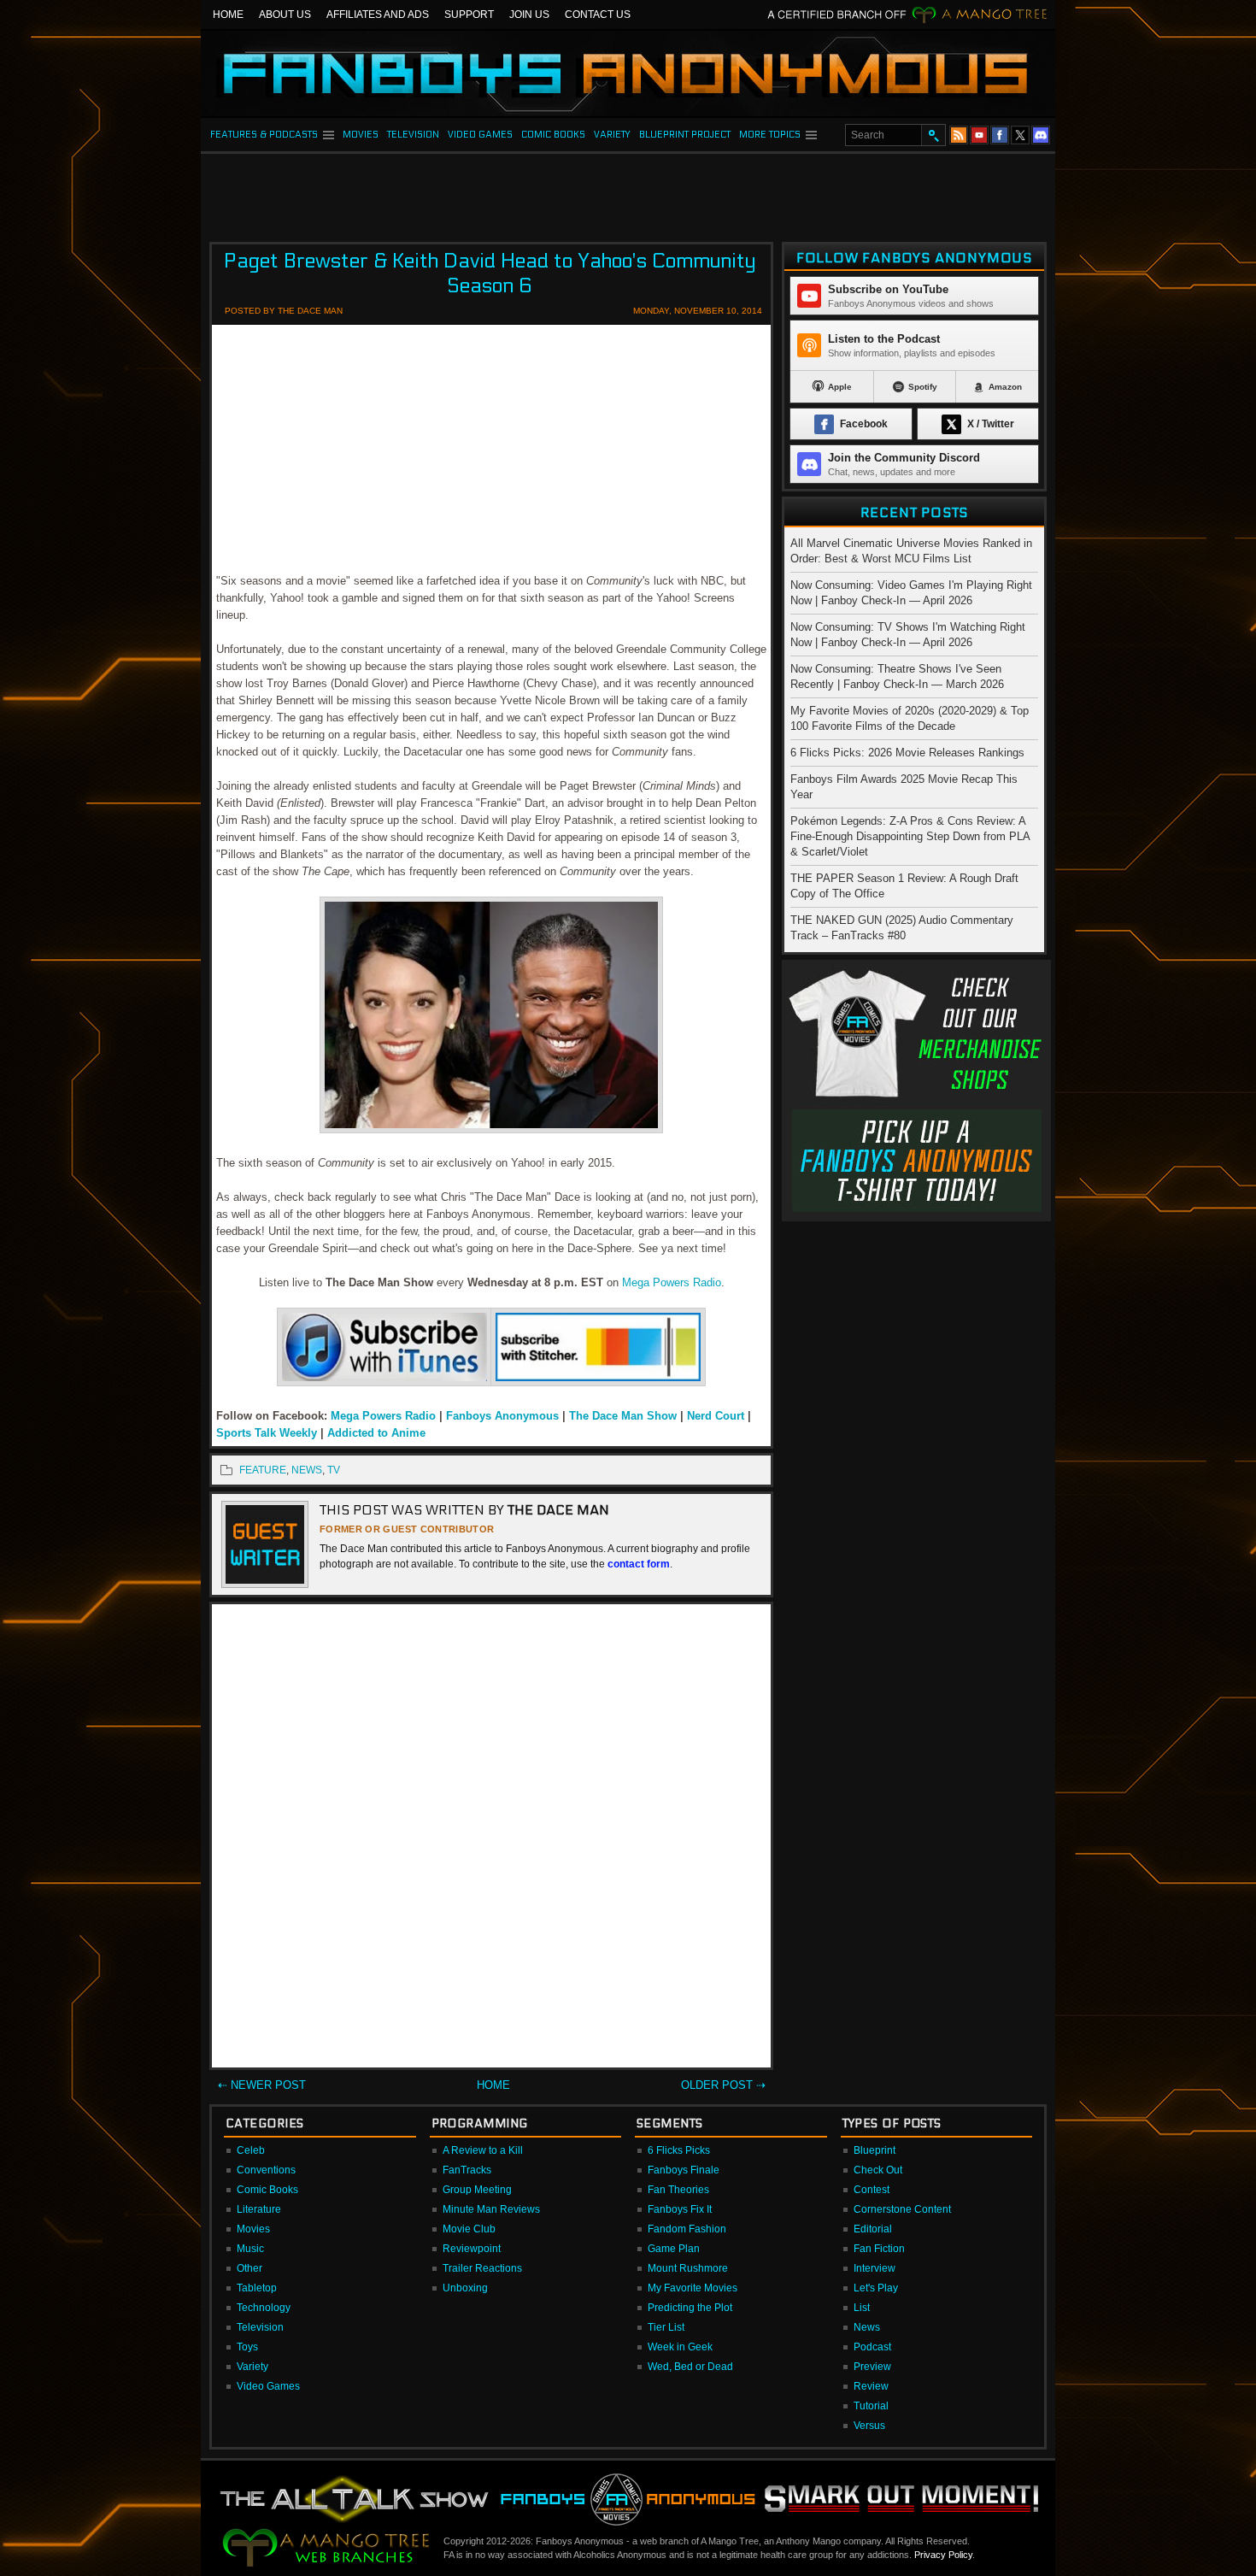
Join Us (529, 15)
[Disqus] (491, 1839)
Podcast (872, 2347)
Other (249, 2268)
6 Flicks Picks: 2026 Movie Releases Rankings (907, 753)
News (867, 2327)
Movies (253, 2229)
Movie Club (469, 2229)
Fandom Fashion (687, 2229)
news (307, 1470)
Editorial (873, 2229)
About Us (285, 15)
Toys (247, 2347)
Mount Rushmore (688, 2268)
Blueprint (875, 2150)
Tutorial (871, 2406)
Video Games (268, 2386)
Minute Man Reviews (491, 2209)
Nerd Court (716, 1416)
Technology (264, 2308)
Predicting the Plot (690, 2308)
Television (260, 2327)
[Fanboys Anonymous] (628, 74)
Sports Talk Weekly (268, 1433)
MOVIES (361, 135)
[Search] (933, 135)
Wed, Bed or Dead (690, 2367)
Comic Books (267, 2190)
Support (469, 15)
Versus (869, 2426)
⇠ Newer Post (262, 2085)
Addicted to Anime (376, 1433)
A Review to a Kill (483, 2150)
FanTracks (467, 2170)
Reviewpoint (472, 2249)
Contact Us (598, 15)
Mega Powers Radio (672, 1282)
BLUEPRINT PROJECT (685, 135)
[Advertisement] (628, 192)
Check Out (878, 2170)
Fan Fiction (879, 2249)
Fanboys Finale (684, 2170)
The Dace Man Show (623, 1416)
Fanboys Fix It (680, 2209)
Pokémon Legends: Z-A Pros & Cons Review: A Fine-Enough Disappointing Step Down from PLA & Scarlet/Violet (910, 836)
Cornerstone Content (902, 2209)
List (862, 2308)
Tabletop (257, 2288)
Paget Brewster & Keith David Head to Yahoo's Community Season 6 (490, 273)
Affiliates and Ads (378, 15)
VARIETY (612, 135)
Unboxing (465, 2288)
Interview (875, 2268)
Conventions (266, 2170)
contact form (639, 1564)
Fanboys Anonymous (502, 1416)
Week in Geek (680, 2347)
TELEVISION (413, 135)
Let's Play (876, 2288)
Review (871, 2386)
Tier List (666, 2327)
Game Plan (674, 2249)
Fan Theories (678, 2190)
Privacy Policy (943, 2555)
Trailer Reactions (482, 2268)
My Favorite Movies (693, 2288)
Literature (259, 2209)
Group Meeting (477, 2190)
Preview (872, 2367)
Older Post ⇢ (723, 2085)
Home (228, 15)
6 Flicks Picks (679, 2150)
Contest (872, 2190)
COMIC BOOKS (553, 135)
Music (250, 2249)
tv (334, 1470)
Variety (252, 2367)
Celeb (251, 2150)
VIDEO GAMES (480, 135)
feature (263, 1470)
